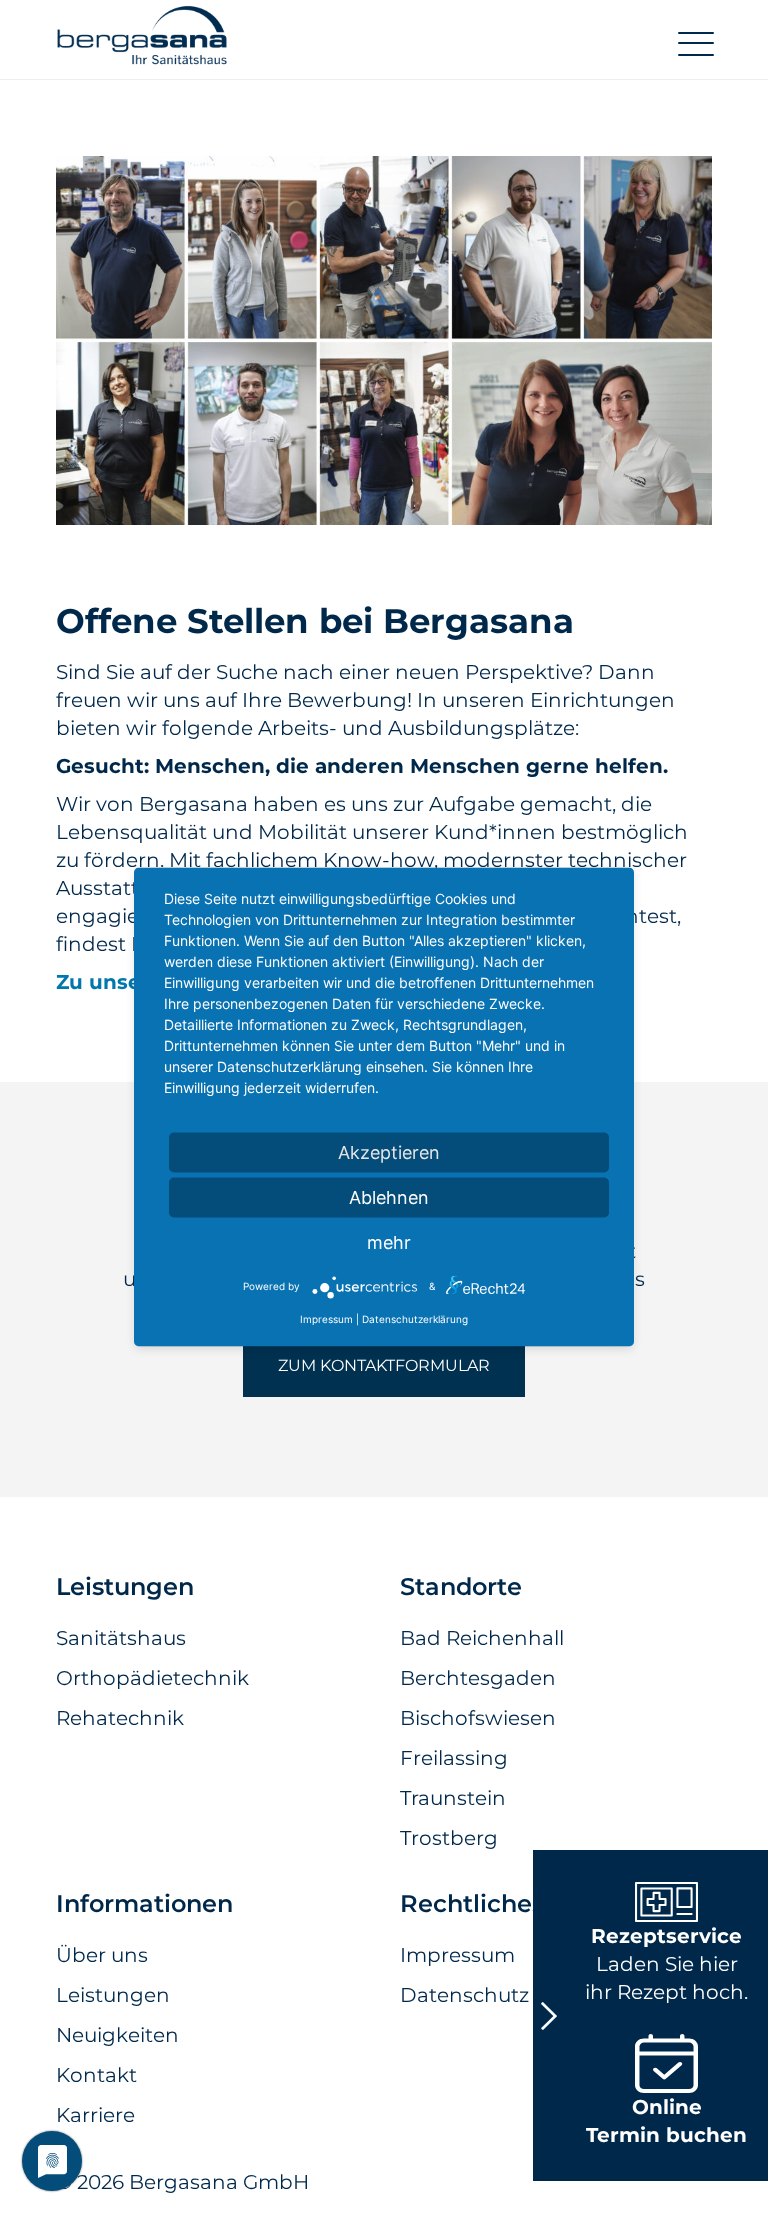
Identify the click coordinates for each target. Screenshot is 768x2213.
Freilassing (454, 1758)
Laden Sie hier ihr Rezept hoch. (666, 1964)
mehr (389, 1241)
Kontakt (96, 2075)
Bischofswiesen (478, 1718)
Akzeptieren (389, 1151)
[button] (142, 43)
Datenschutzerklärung (415, 1318)
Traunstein (453, 1798)
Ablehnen (389, 1196)
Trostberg (449, 1838)
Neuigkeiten (117, 2035)
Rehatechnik (120, 1718)
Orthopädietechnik (152, 1678)
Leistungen (113, 1995)
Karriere (95, 2115)
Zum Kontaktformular (384, 1365)
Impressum (326, 1318)
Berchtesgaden (478, 1678)
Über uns (102, 1955)
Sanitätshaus (121, 1638)
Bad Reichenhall (482, 1638)
